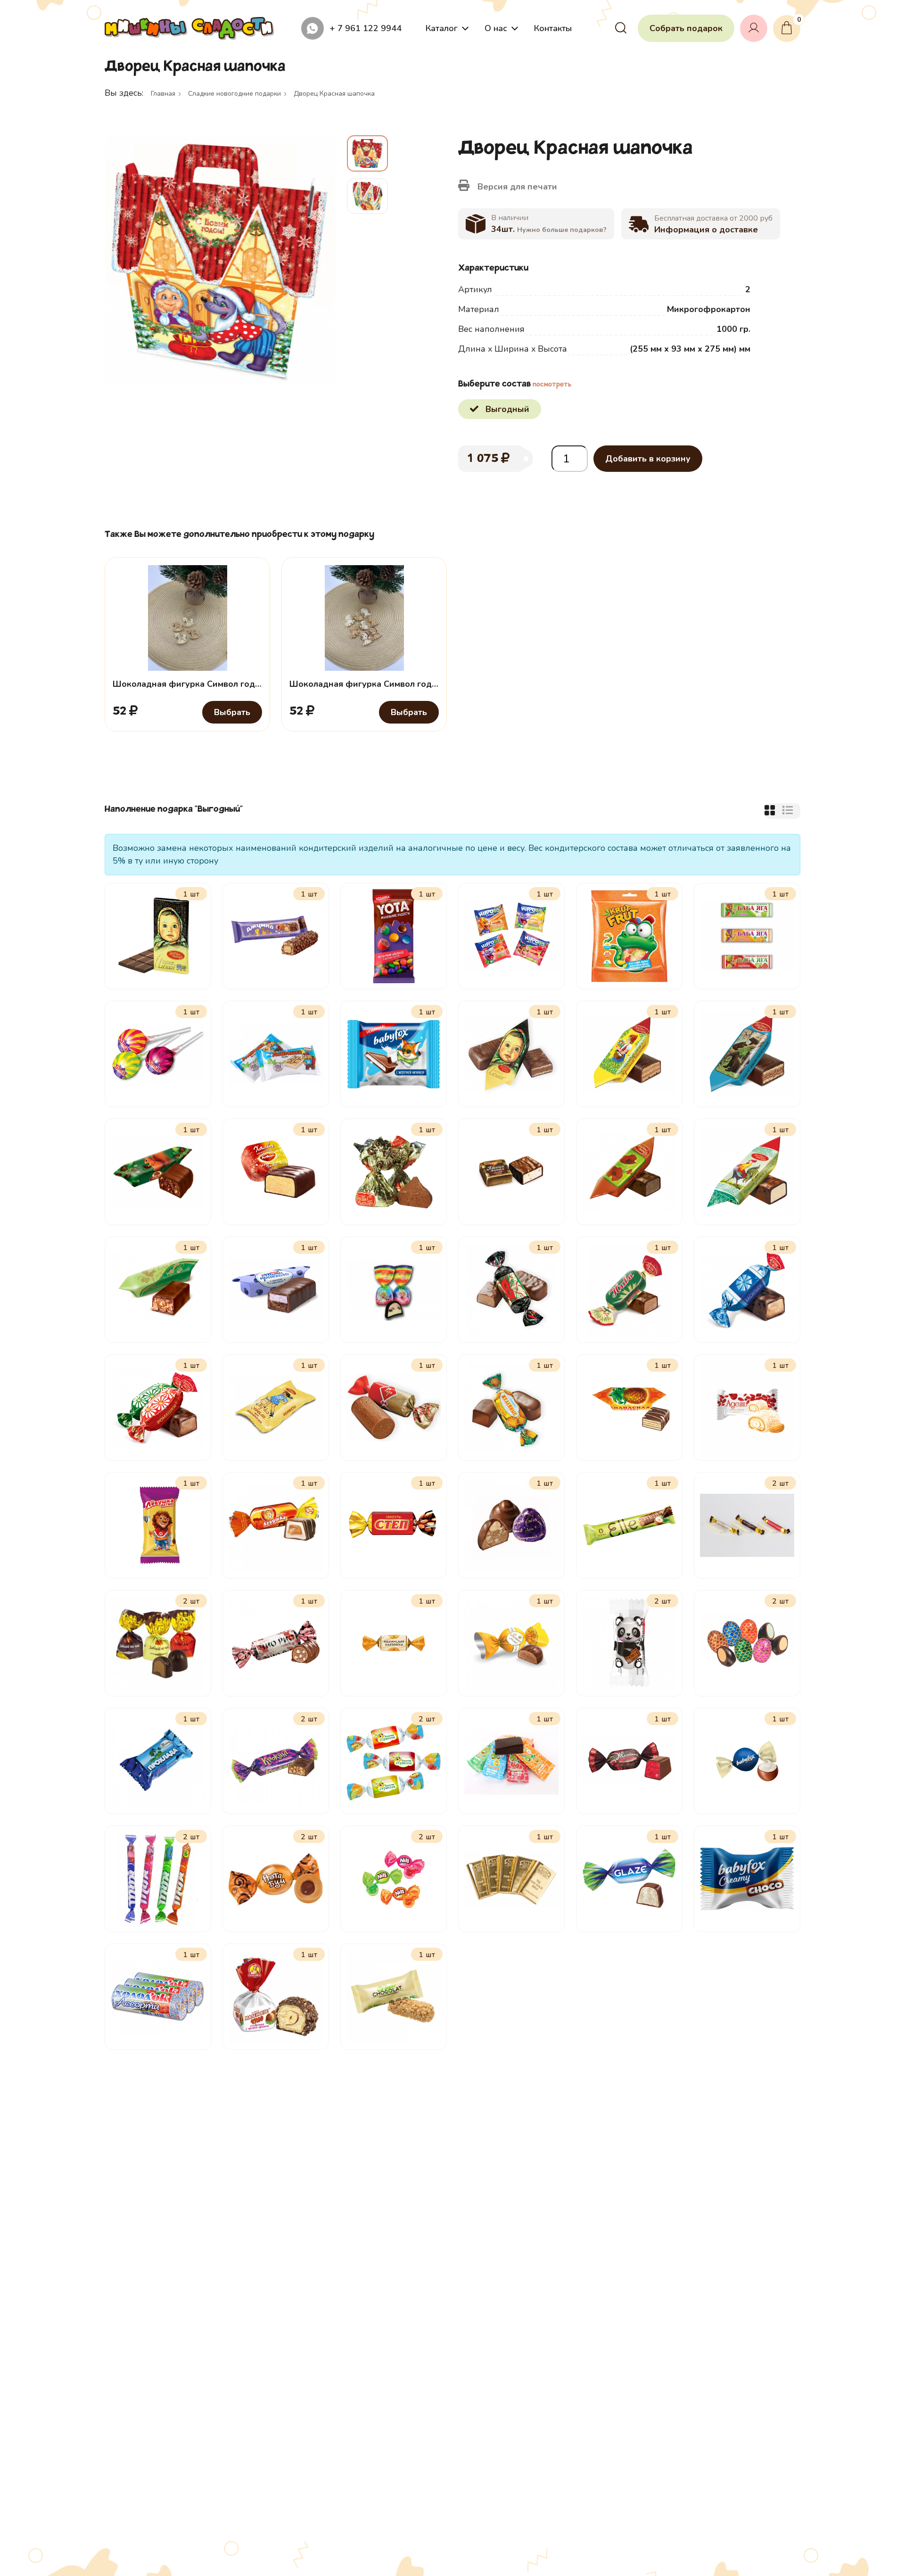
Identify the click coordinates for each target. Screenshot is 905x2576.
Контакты (553, 28)
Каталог (442, 28)
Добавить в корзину (648, 459)
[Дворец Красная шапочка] (220, 260)
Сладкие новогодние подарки (234, 94)
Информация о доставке (706, 230)
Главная (163, 94)
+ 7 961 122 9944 (366, 28)
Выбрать (232, 712)
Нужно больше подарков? (562, 230)
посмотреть (552, 385)
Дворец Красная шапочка (334, 94)
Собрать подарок (686, 28)
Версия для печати (516, 187)
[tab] (770, 811)
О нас (496, 28)
